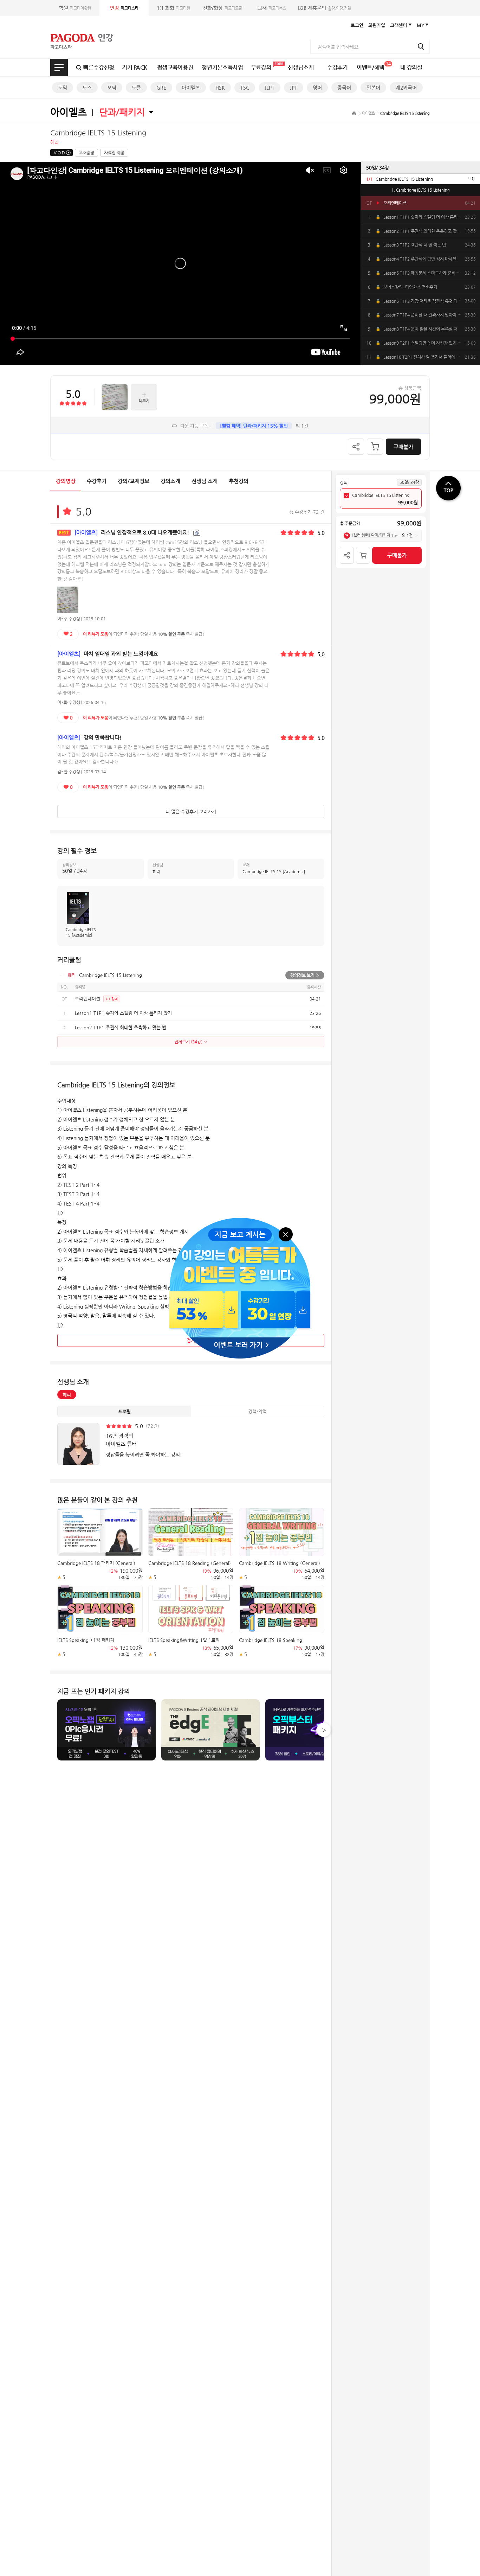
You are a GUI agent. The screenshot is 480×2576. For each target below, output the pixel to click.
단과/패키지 (122, 112)
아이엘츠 (191, 88)
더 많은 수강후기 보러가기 (191, 811)
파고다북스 (272, 8)
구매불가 (403, 447)
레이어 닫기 (286, 1234)
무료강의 (261, 67)
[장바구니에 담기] (375, 447)
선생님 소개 (205, 481)
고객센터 (398, 25)
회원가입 (377, 25)
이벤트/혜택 (374, 66)
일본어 (373, 88)
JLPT (270, 88)
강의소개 (170, 481)
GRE (161, 88)
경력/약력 (257, 1411)
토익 (63, 88)
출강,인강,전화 (325, 8)
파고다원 (173, 8)
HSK (220, 88)
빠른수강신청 (99, 67)
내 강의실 (411, 67)
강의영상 (66, 481)
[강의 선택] (346, 496)
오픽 (112, 88)
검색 (421, 46)
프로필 (124, 1411)
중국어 (344, 88)
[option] (420, 179)
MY (421, 25)
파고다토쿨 (222, 8)
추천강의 (239, 481)
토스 (87, 88)
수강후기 (338, 67)
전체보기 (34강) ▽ (191, 1042)
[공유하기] (356, 447)
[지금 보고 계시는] (240, 1220)
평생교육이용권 (175, 67)
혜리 (67, 1395)
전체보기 (59, 68)
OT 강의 (112, 999)
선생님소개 (301, 67)
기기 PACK (135, 67)
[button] (324, 1730)
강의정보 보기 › (305, 975)
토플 (136, 88)
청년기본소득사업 (222, 67)
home (354, 113)
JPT (294, 88)
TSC (245, 88)
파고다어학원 (75, 8)
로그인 (357, 25)
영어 (317, 88)
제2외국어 (406, 88)
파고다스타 (124, 8)
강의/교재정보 (134, 481)
